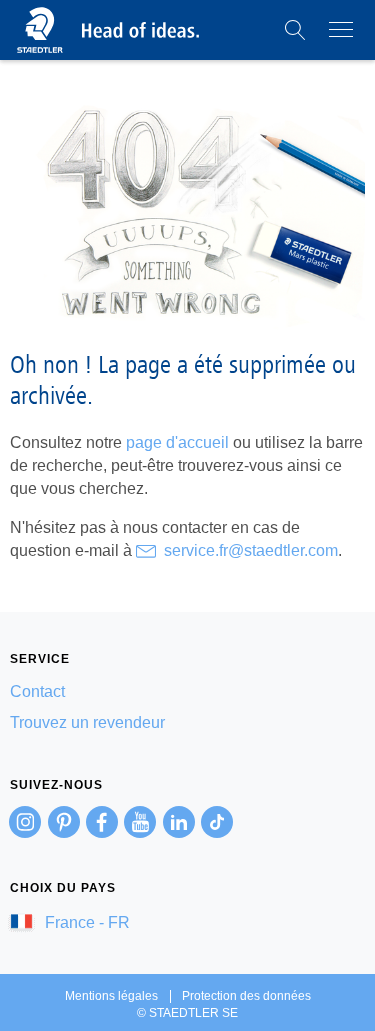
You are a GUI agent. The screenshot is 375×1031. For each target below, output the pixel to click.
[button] (295, 30)
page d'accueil (177, 442)
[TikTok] (217, 822)
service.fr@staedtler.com (251, 550)
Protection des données (246, 996)
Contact (37, 691)
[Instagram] (25, 822)
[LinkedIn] (179, 822)
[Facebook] (102, 822)
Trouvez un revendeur (87, 722)
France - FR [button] (85, 922)
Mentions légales (111, 996)
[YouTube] (140, 822)
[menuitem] (187, 691)
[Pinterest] (64, 822)
